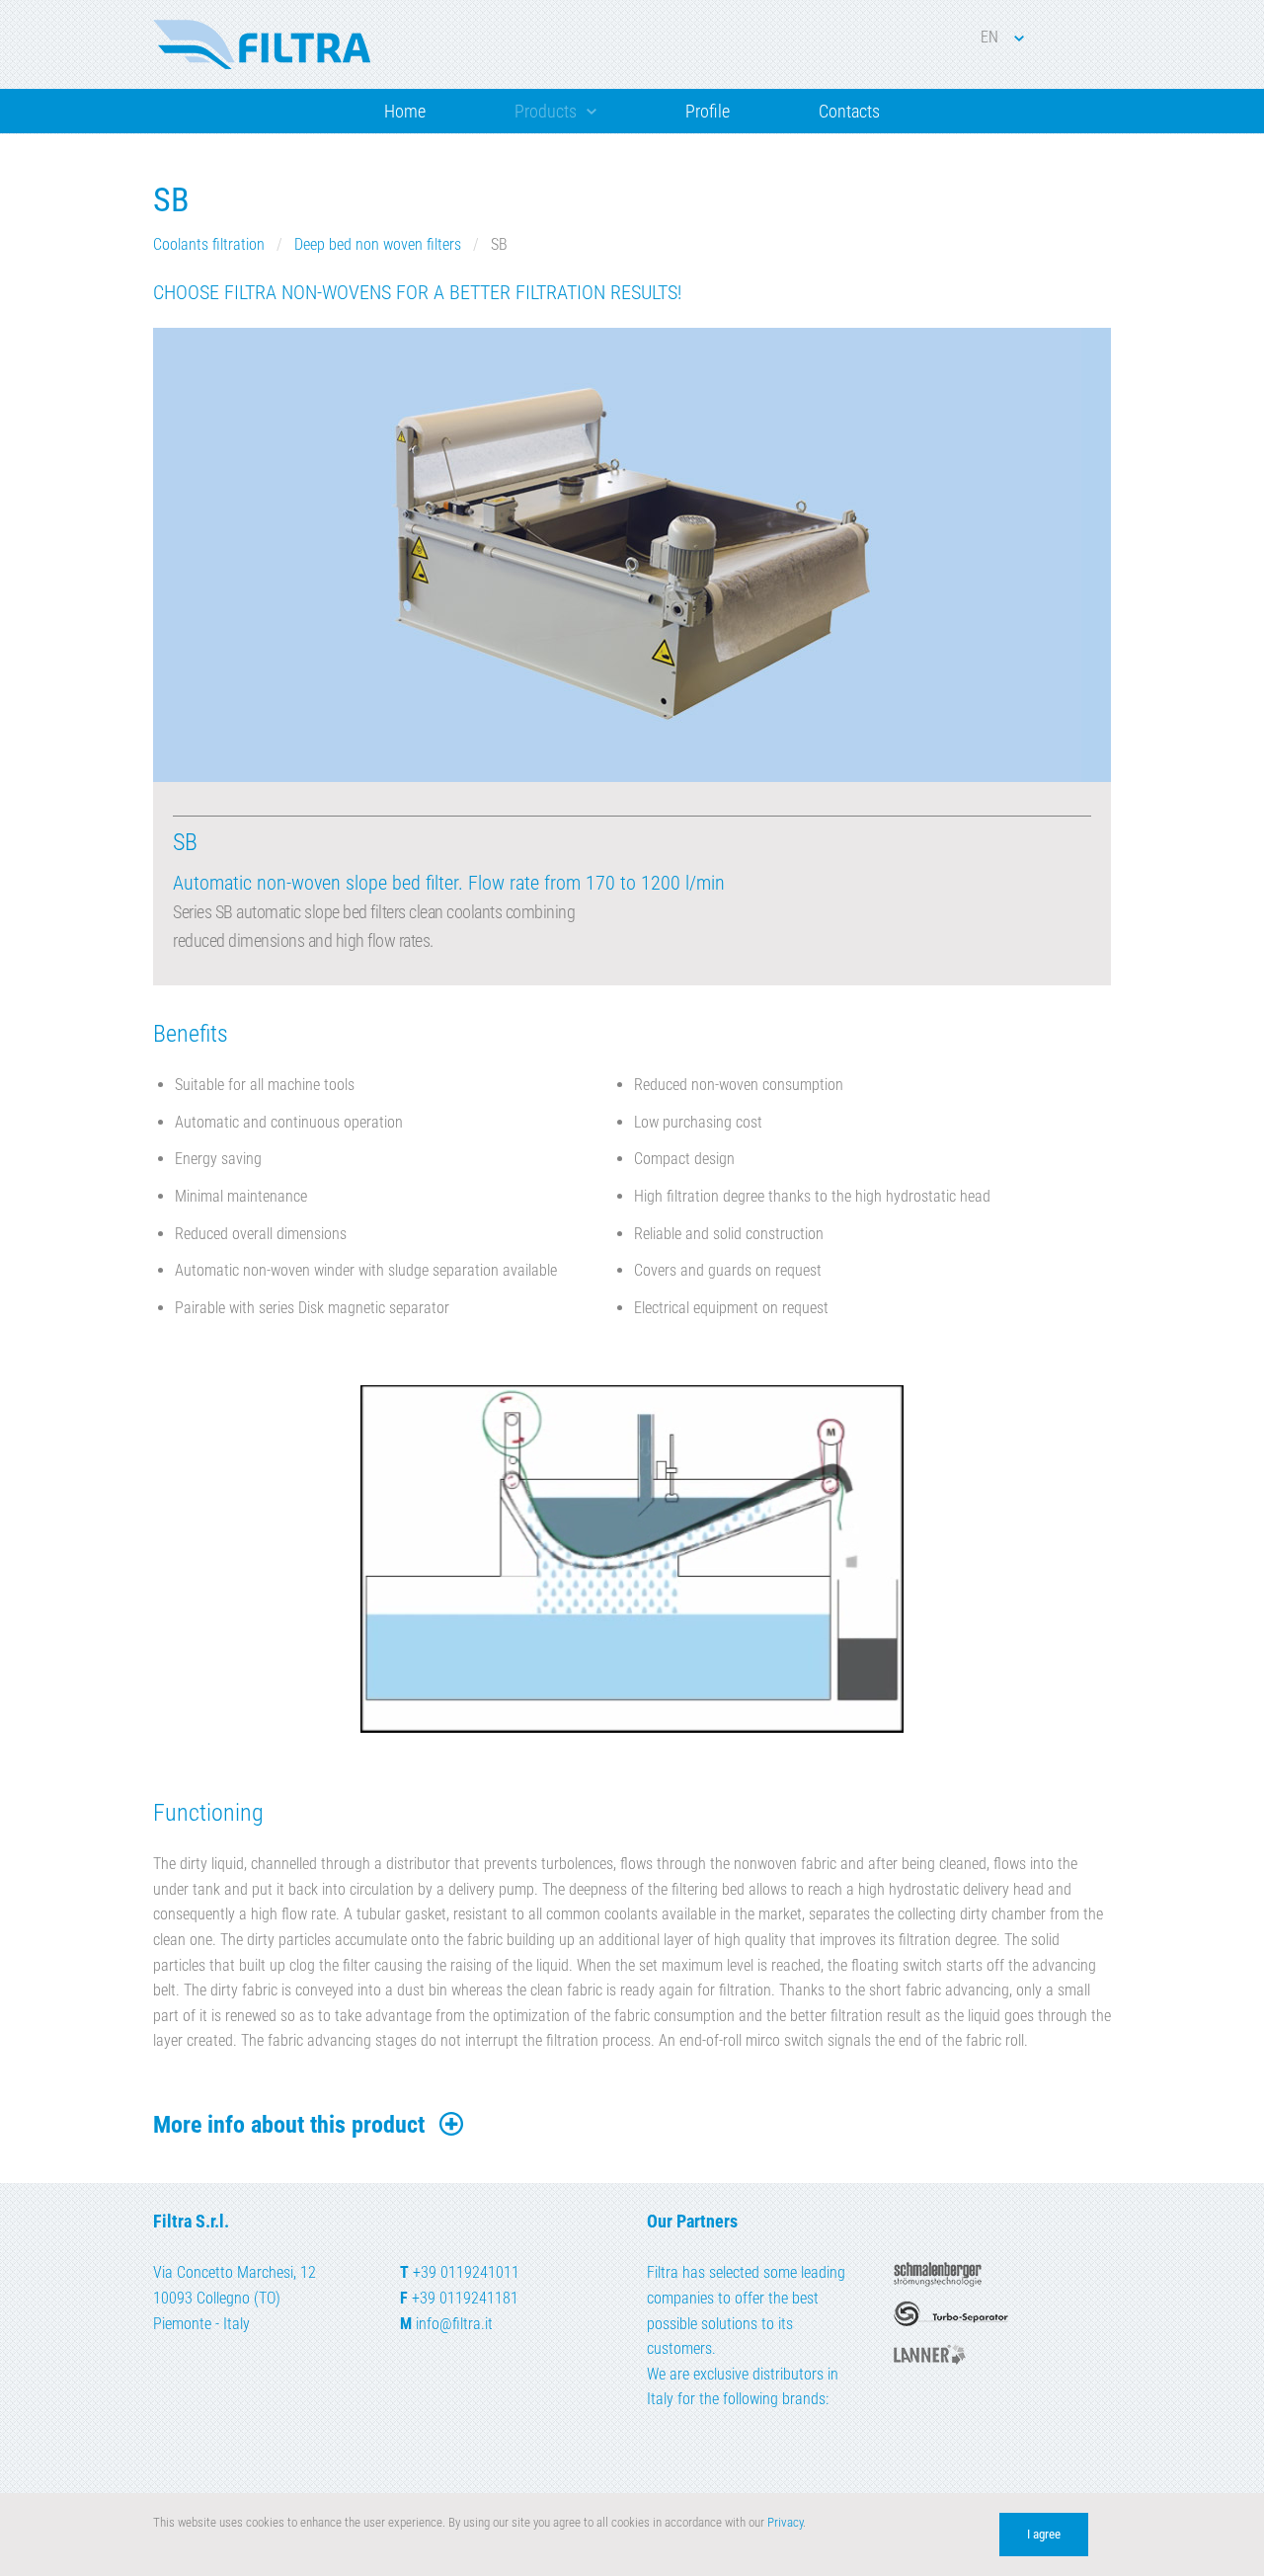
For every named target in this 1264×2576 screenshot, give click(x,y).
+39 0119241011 (466, 2272)
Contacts (849, 111)
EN (989, 37)
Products (546, 111)
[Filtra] (262, 44)
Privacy (785, 2522)
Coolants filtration (209, 244)
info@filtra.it (454, 2324)
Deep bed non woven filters (378, 244)
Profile (708, 111)
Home (405, 111)
